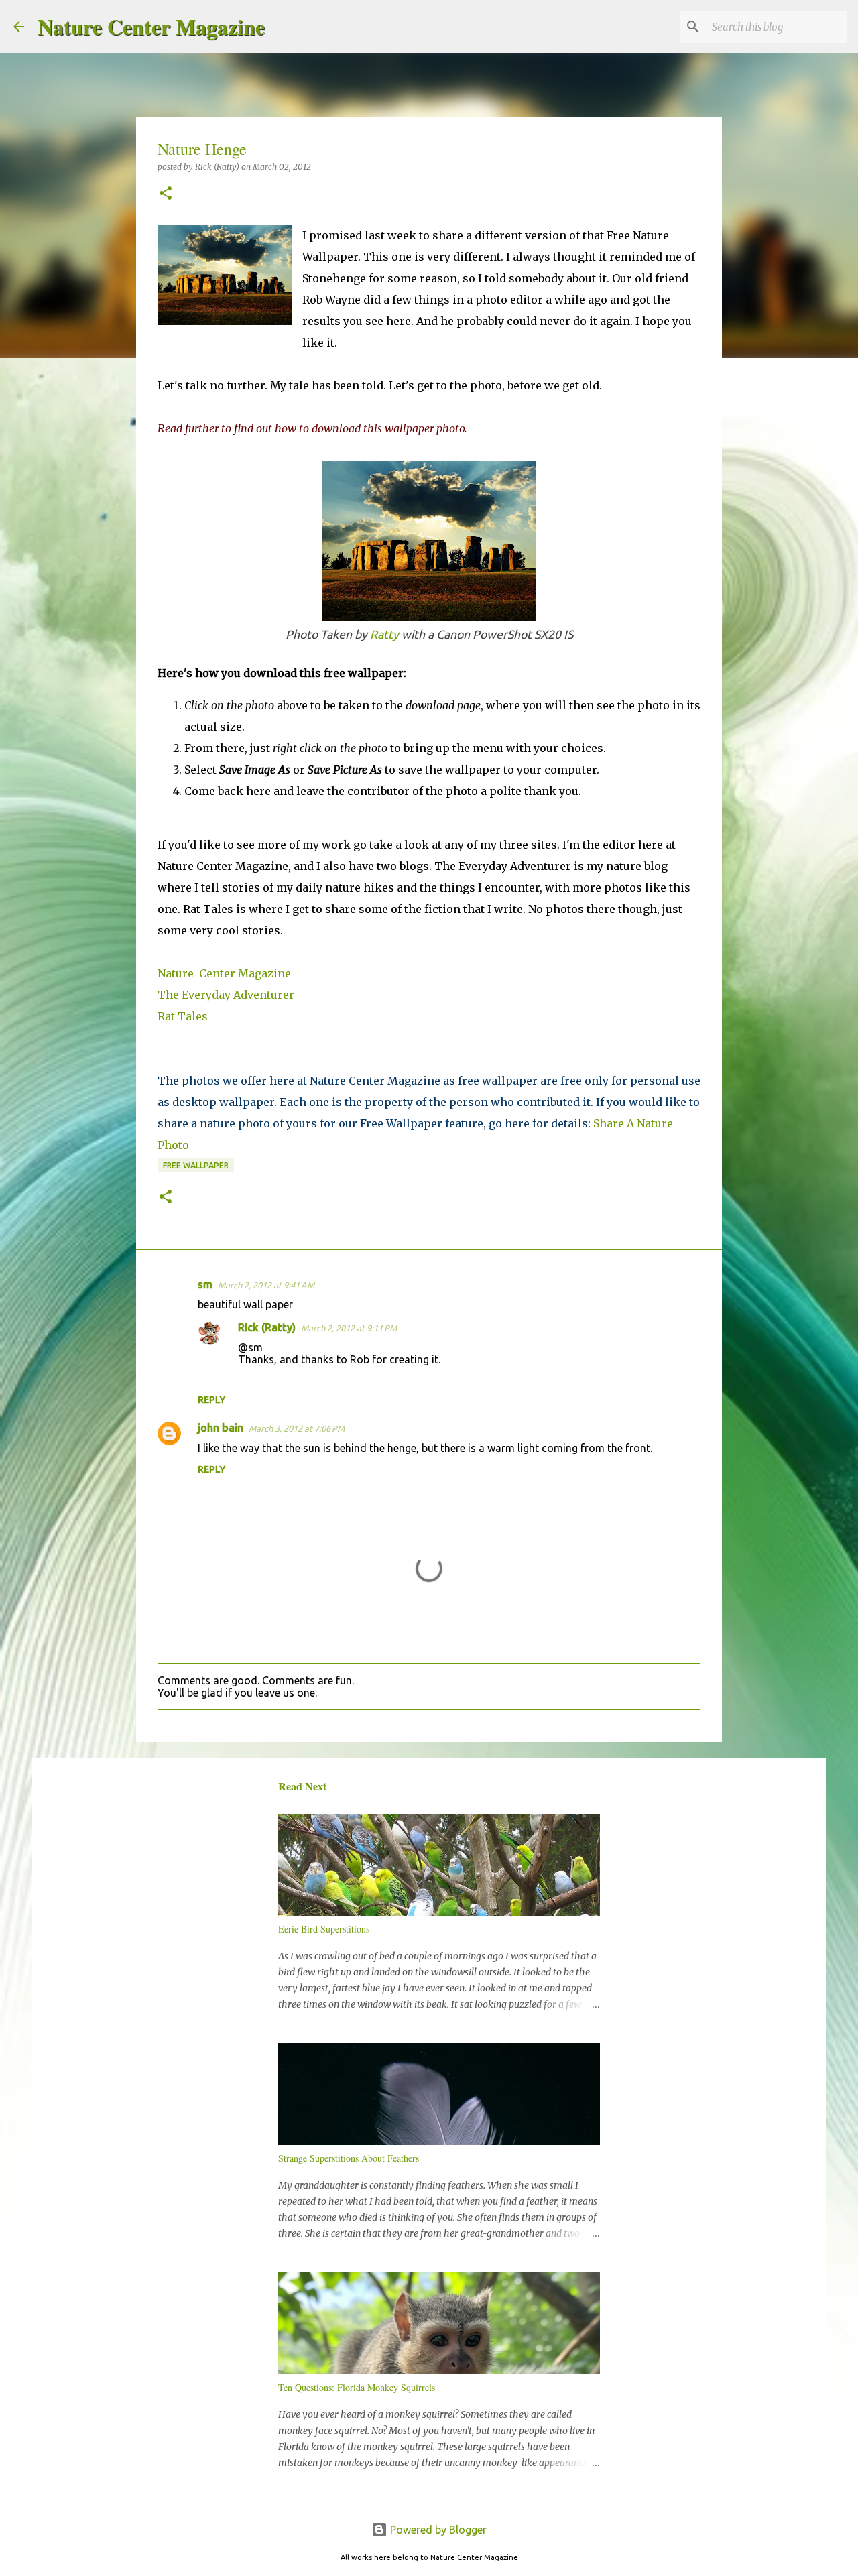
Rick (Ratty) (267, 1327)
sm (205, 1284)
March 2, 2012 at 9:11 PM (349, 1328)
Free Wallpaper (196, 1165)
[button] (166, 194)
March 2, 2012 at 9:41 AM (266, 1285)
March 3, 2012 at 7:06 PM (297, 1428)
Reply (211, 1400)
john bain (221, 1428)
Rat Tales (183, 1016)
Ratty (384, 634)
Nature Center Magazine (151, 26)
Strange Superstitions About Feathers (349, 2158)
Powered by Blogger (437, 2530)
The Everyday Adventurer (226, 995)
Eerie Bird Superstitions (324, 1929)
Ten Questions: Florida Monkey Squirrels (357, 2387)
